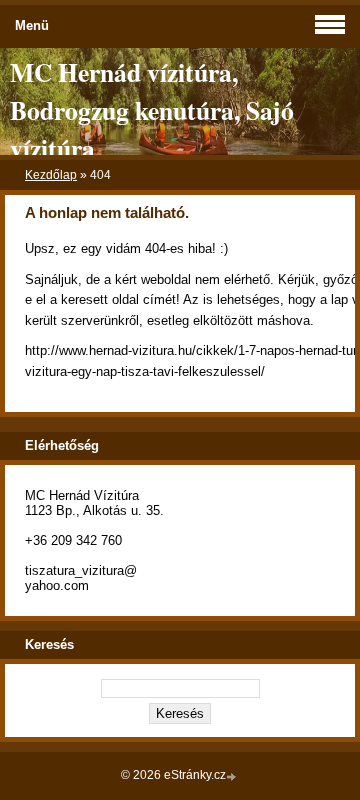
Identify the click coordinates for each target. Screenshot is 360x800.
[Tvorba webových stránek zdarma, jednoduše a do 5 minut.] (233, 776)
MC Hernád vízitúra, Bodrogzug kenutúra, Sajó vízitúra (152, 110)
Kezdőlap (51, 175)
